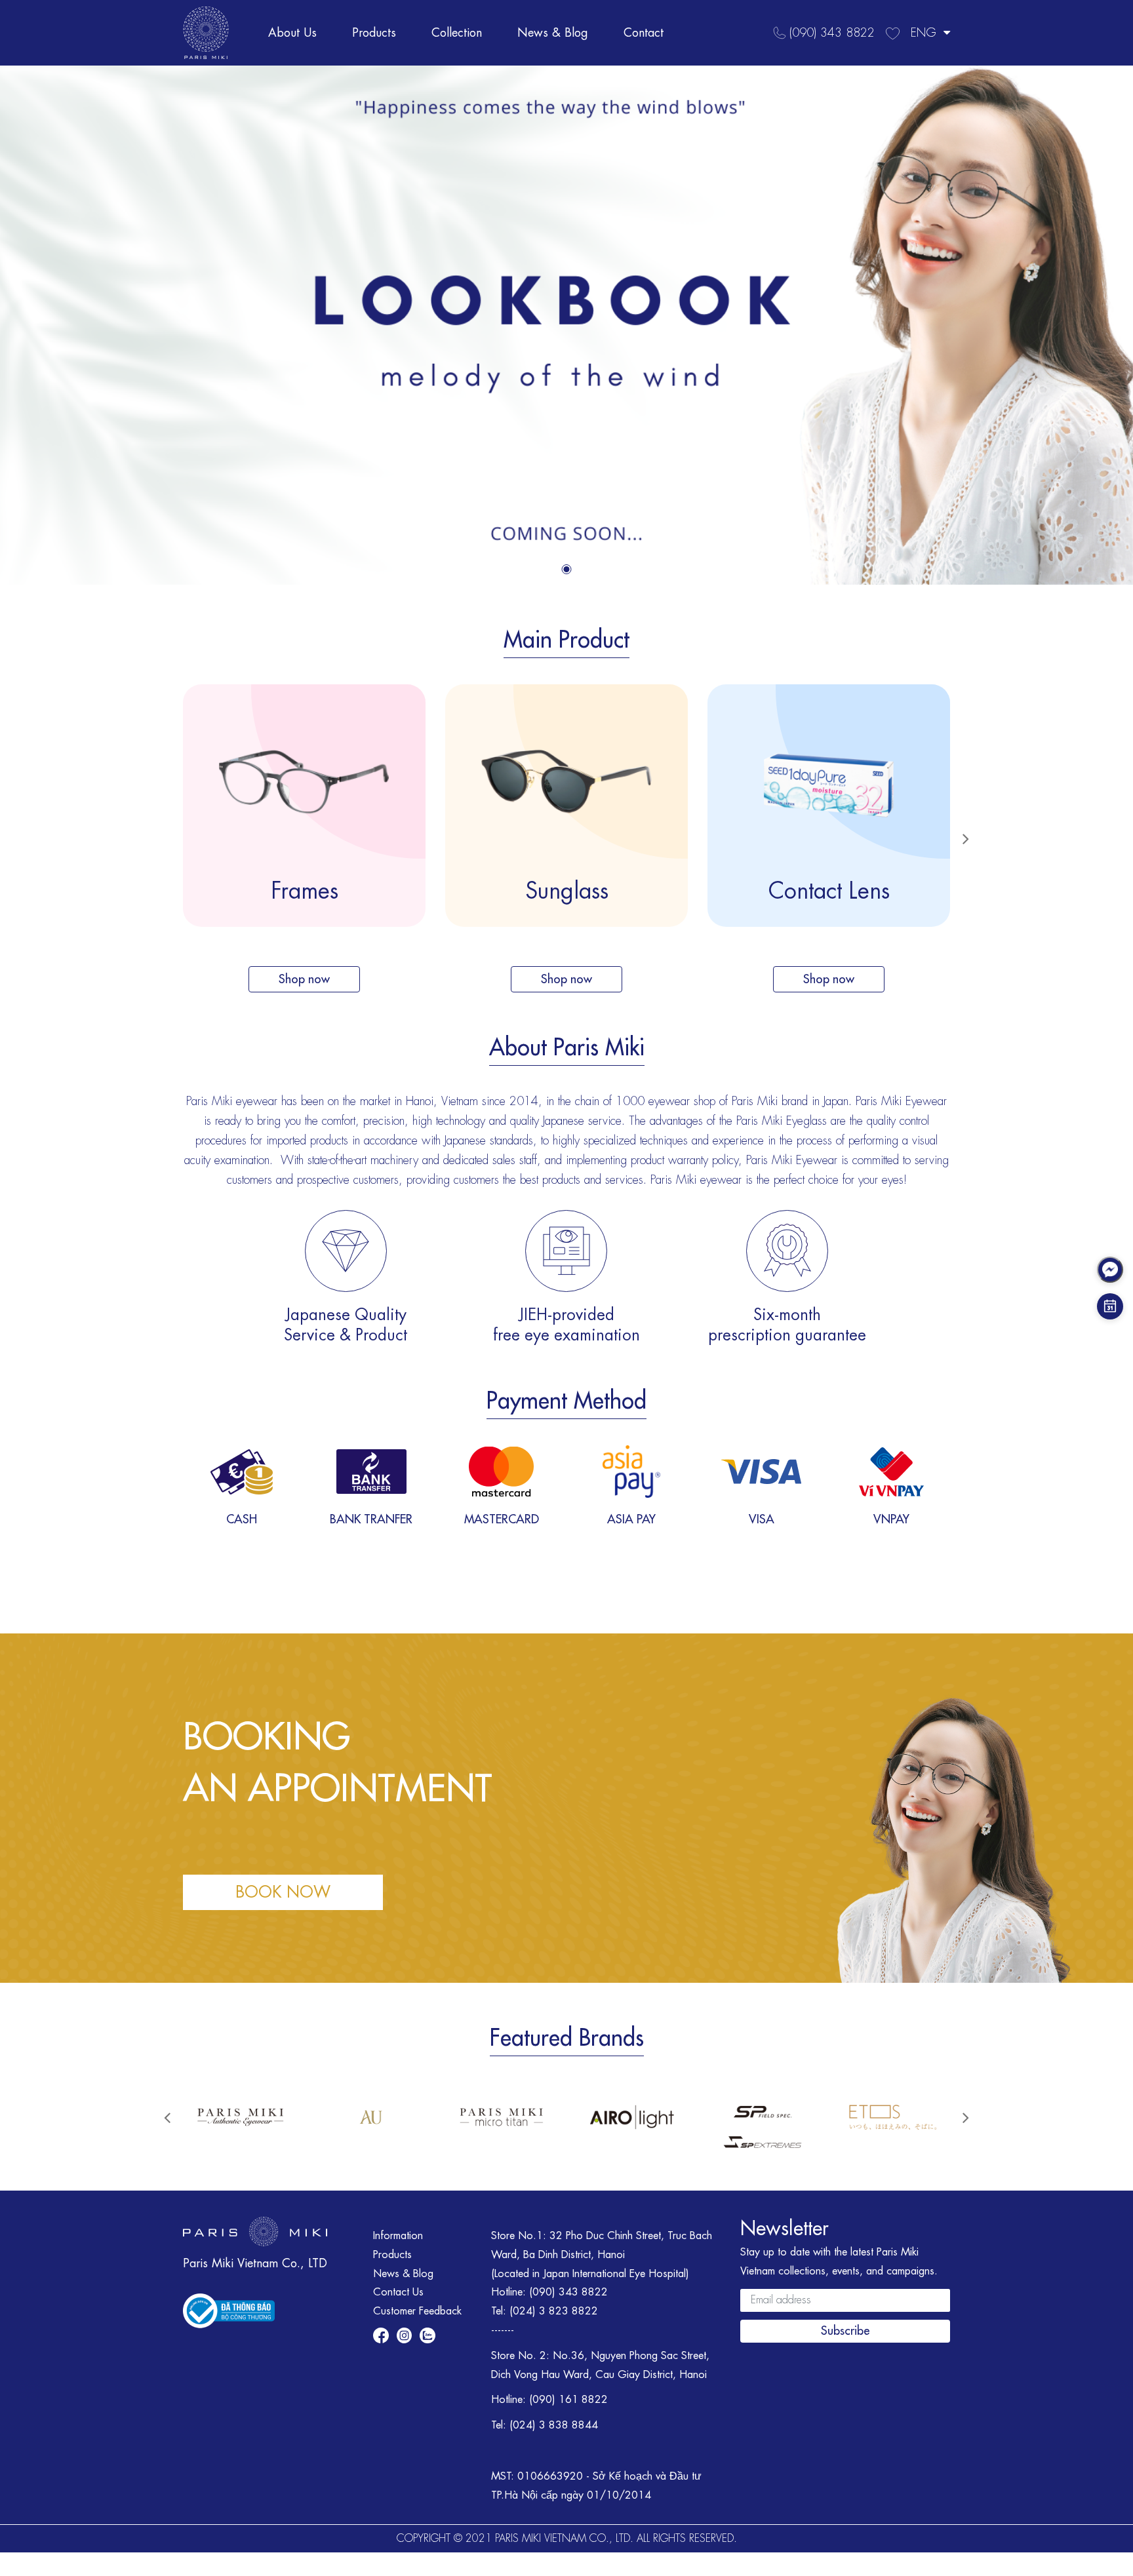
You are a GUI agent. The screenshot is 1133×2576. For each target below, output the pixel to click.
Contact (644, 33)
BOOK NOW (283, 1892)
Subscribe (845, 2331)
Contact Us (398, 2292)
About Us (292, 33)
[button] (567, 569)
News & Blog (553, 33)
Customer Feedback (417, 2311)
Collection (457, 33)
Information (398, 2236)
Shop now (304, 979)
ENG (925, 33)
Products (374, 33)
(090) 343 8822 (568, 2292)
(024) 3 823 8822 (554, 2311)
